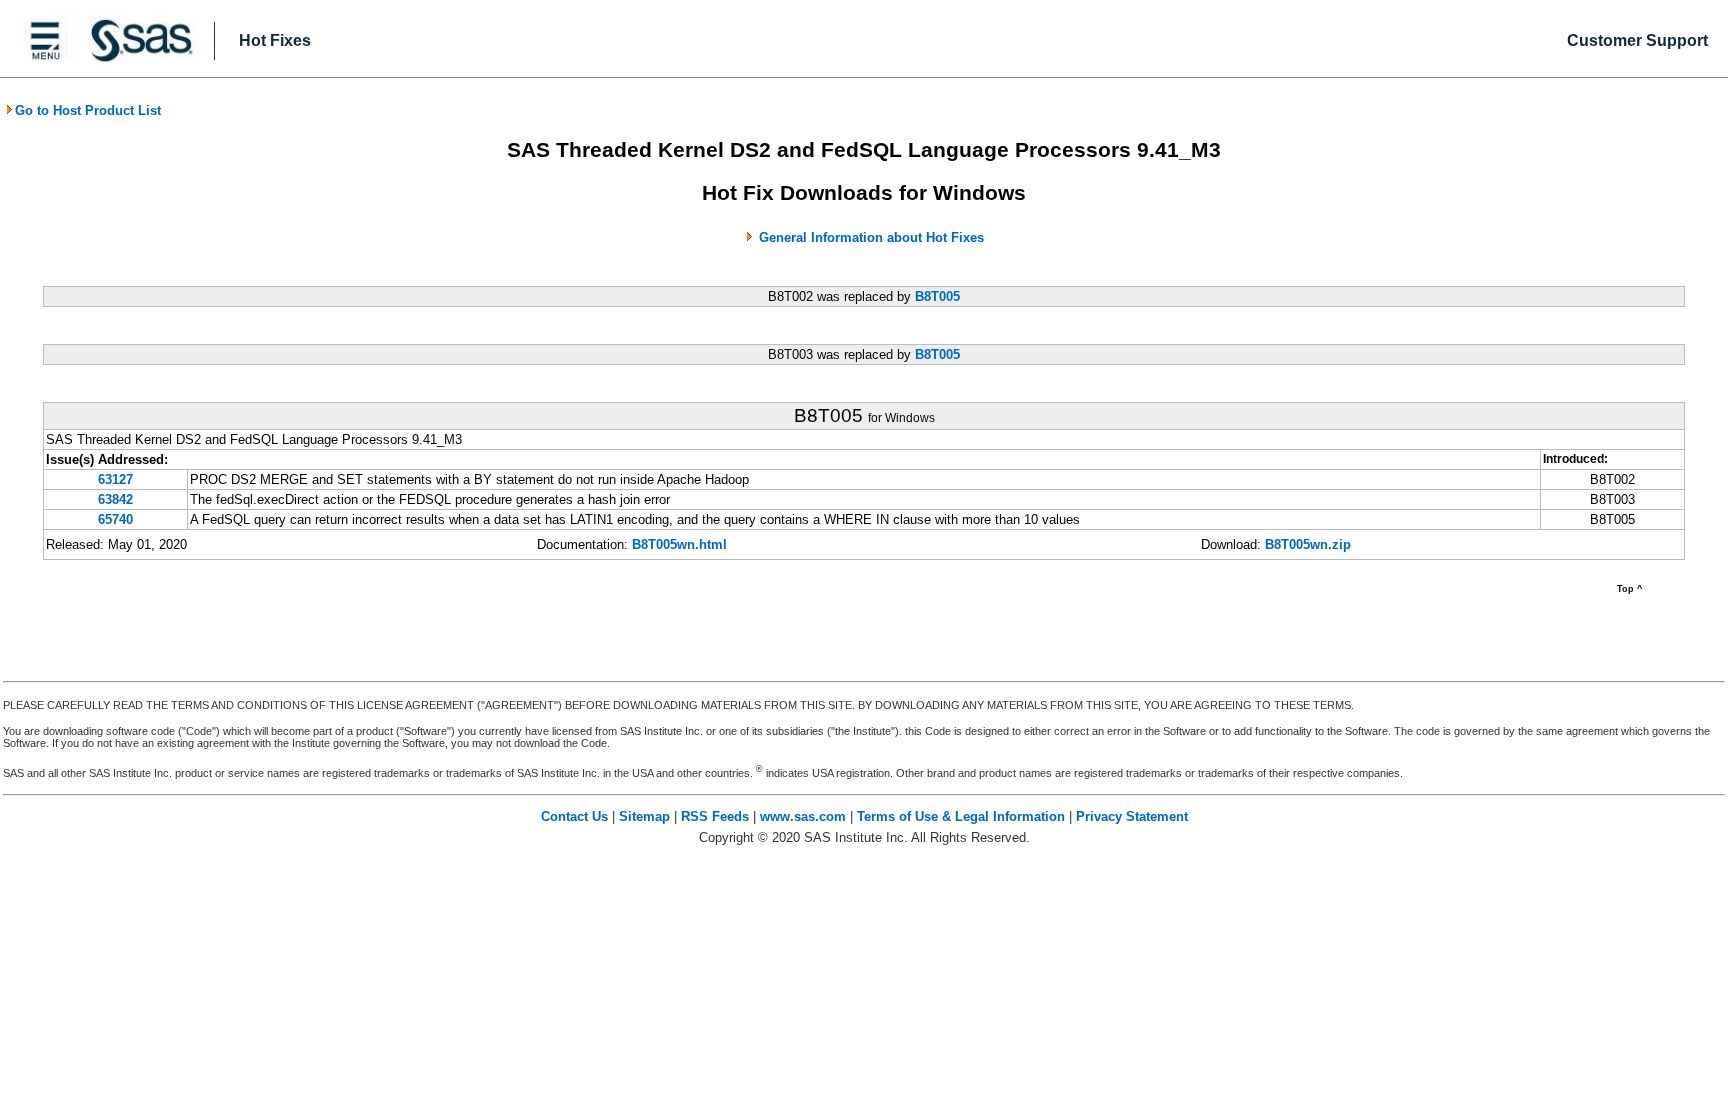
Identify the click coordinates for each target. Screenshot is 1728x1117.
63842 (115, 499)
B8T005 (937, 296)
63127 (115, 479)
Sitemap (644, 816)
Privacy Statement (1132, 816)
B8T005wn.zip (1308, 544)
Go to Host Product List (88, 110)
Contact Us (574, 816)
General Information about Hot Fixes (871, 237)
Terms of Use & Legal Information (961, 816)
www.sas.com (803, 816)
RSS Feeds (715, 816)
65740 (115, 519)
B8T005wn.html (679, 544)
